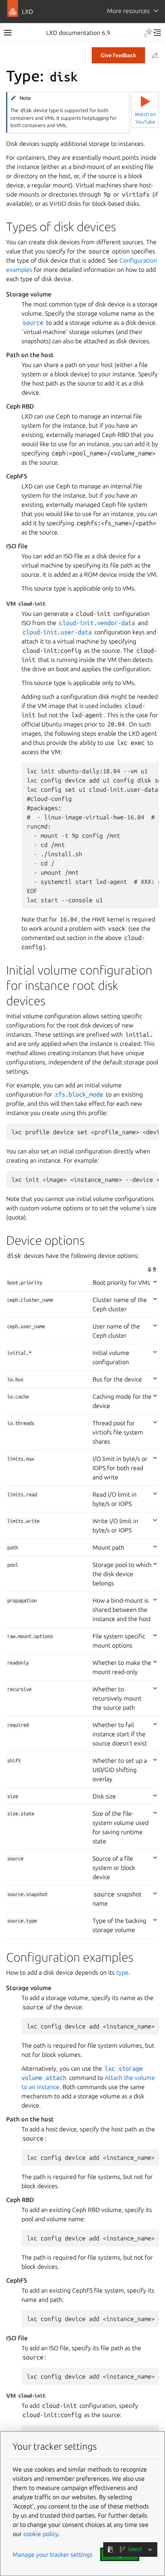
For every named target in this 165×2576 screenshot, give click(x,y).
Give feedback (118, 55)
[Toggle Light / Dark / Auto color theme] (148, 33)
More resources (128, 11)
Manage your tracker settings (53, 2554)
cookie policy (41, 2534)
